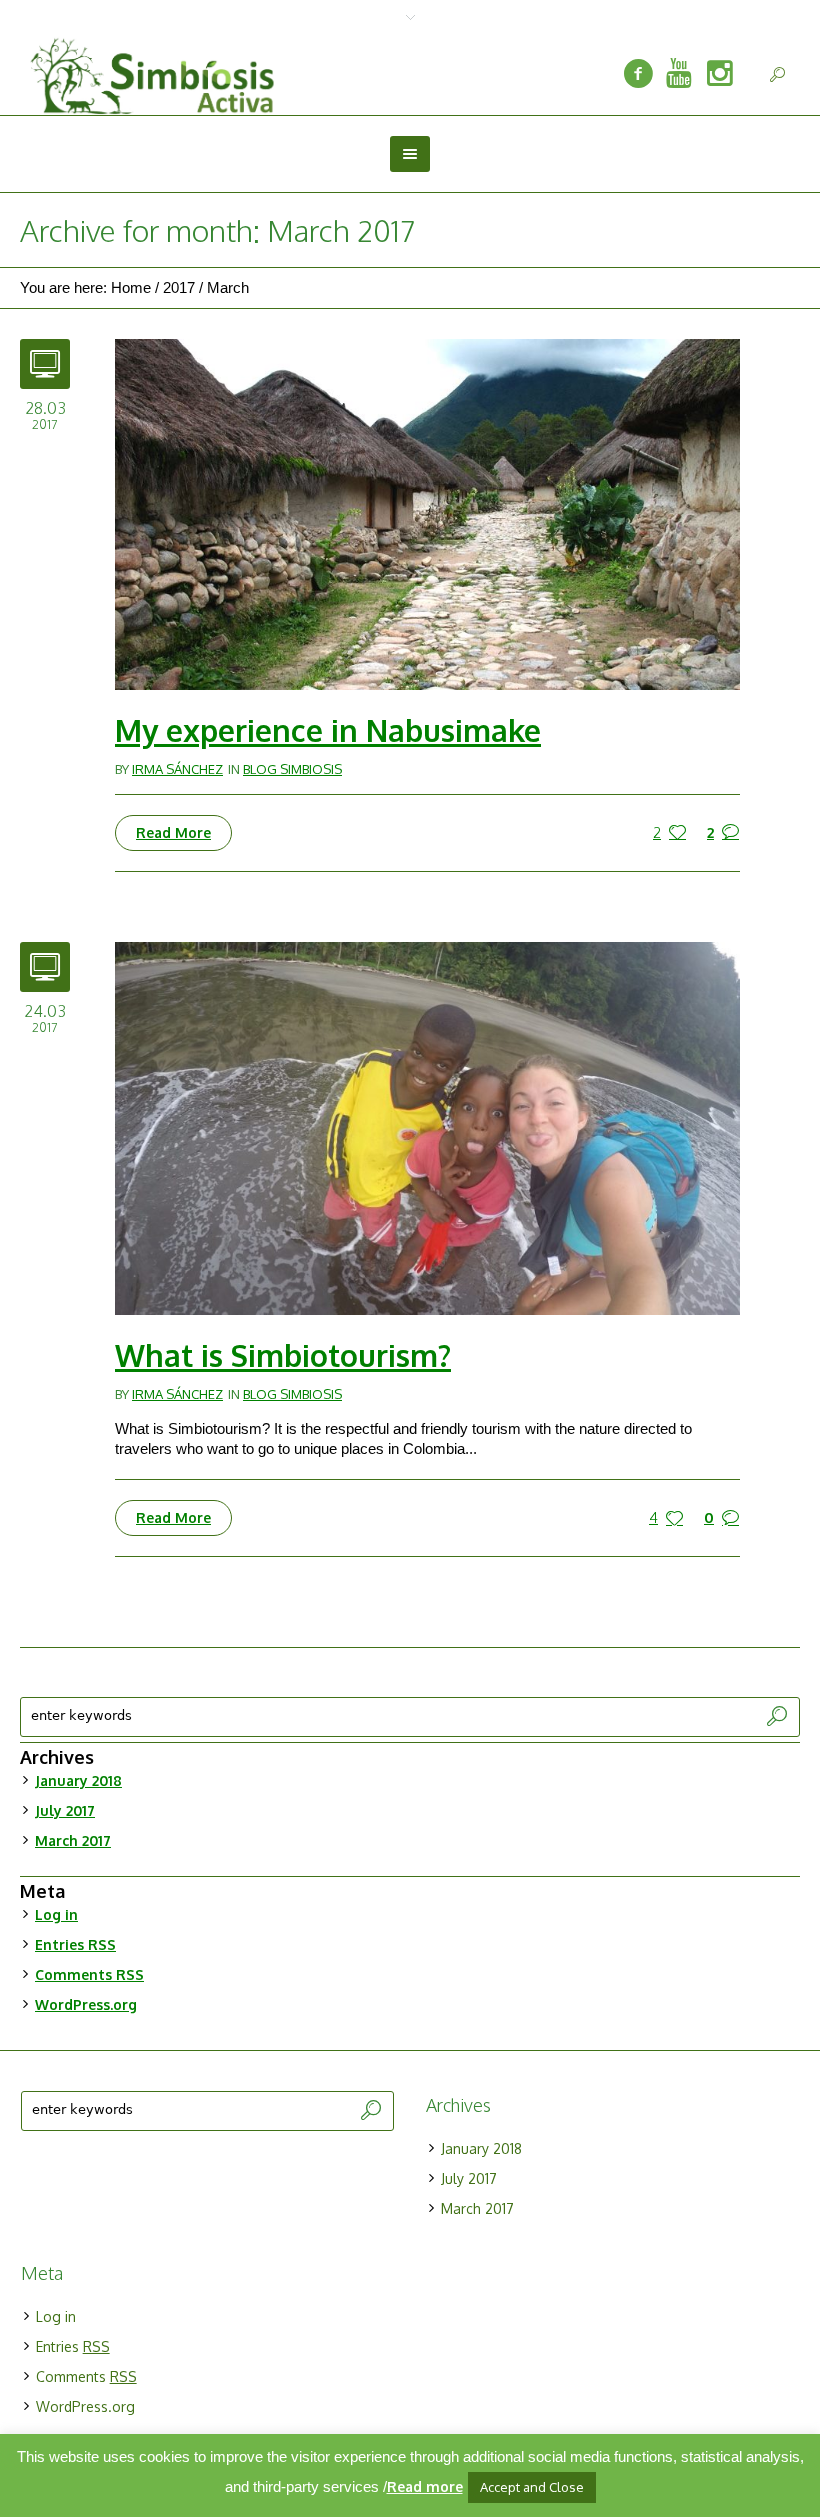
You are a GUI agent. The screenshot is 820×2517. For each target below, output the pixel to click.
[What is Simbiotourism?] (427, 1127)
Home (131, 287)
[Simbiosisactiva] (679, 74)
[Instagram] (720, 74)
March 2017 (73, 1840)
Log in (56, 1914)
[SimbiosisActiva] (638, 74)
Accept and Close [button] (532, 2487)
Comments (89, 1974)
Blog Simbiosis (292, 769)
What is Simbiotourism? (283, 1355)
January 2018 (78, 1780)
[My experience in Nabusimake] (427, 512)
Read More (173, 832)
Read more (425, 2486)
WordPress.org (86, 2004)
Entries (75, 1944)
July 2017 (65, 1810)
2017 (179, 287)
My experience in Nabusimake (328, 730)
